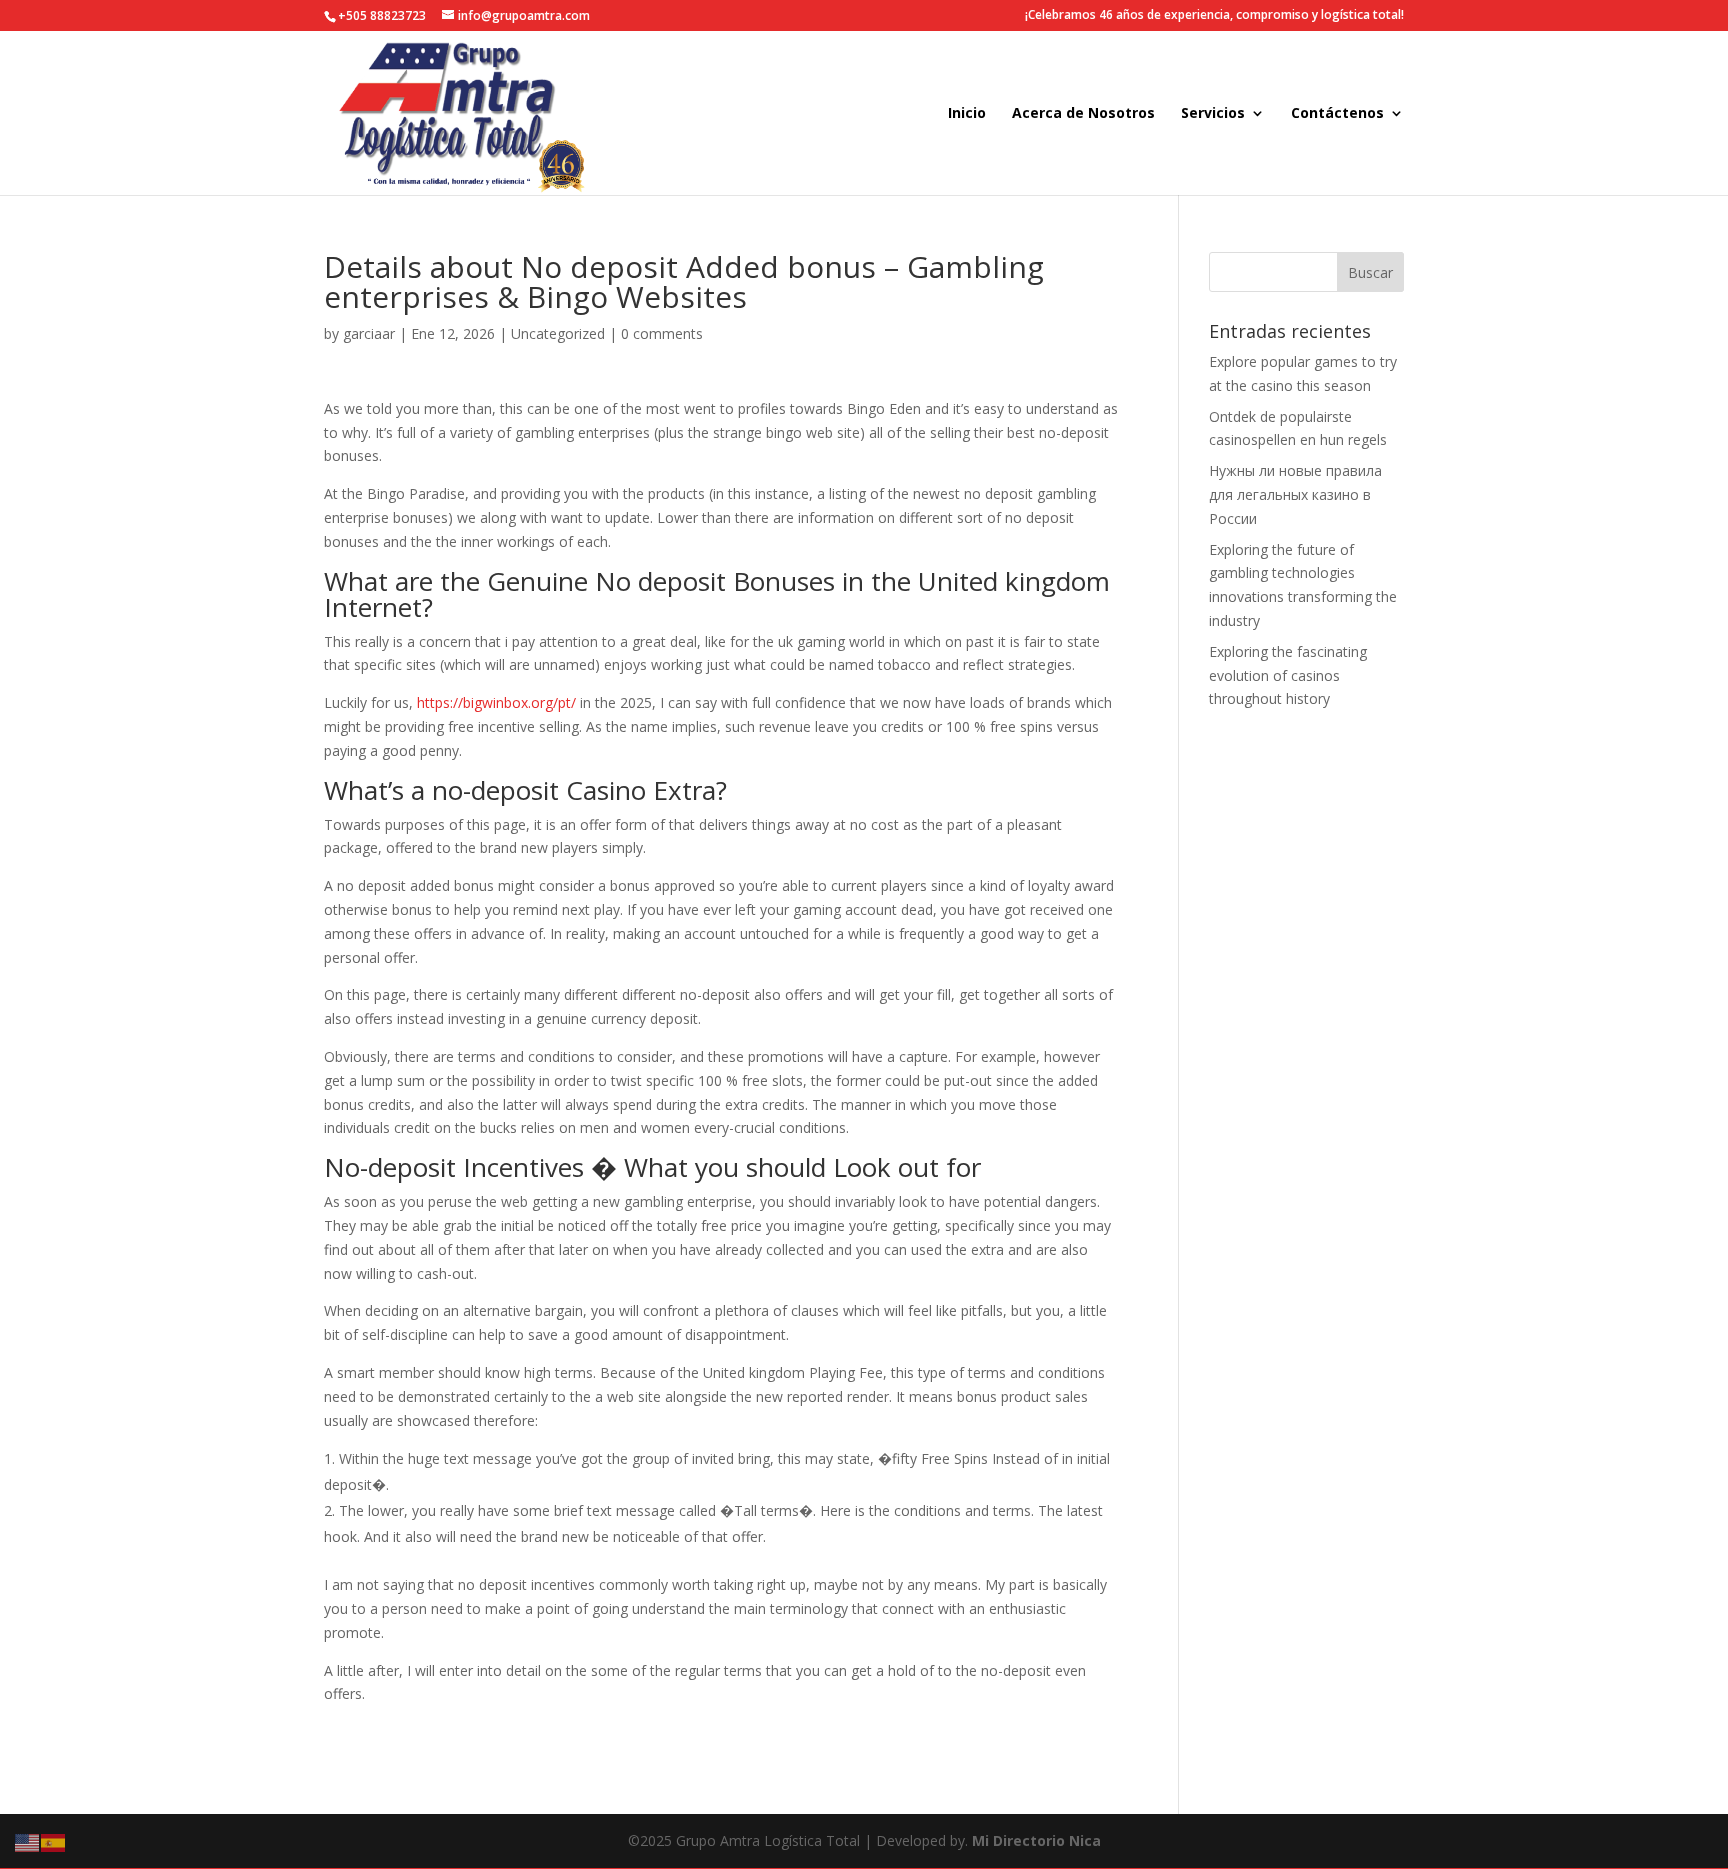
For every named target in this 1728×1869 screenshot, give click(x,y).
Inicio (967, 114)
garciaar (369, 333)
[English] (28, 1841)
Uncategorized (558, 333)
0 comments (662, 333)
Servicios (1213, 114)
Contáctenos (1337, 114)
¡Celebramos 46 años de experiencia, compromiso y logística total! (1214, 16)
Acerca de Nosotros (1083, 114)
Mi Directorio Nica (1036, 1840)
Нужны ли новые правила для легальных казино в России (1295, 494)
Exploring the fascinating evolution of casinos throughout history (1288, 675)
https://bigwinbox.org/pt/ (496, 702)
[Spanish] (54, 1841)
